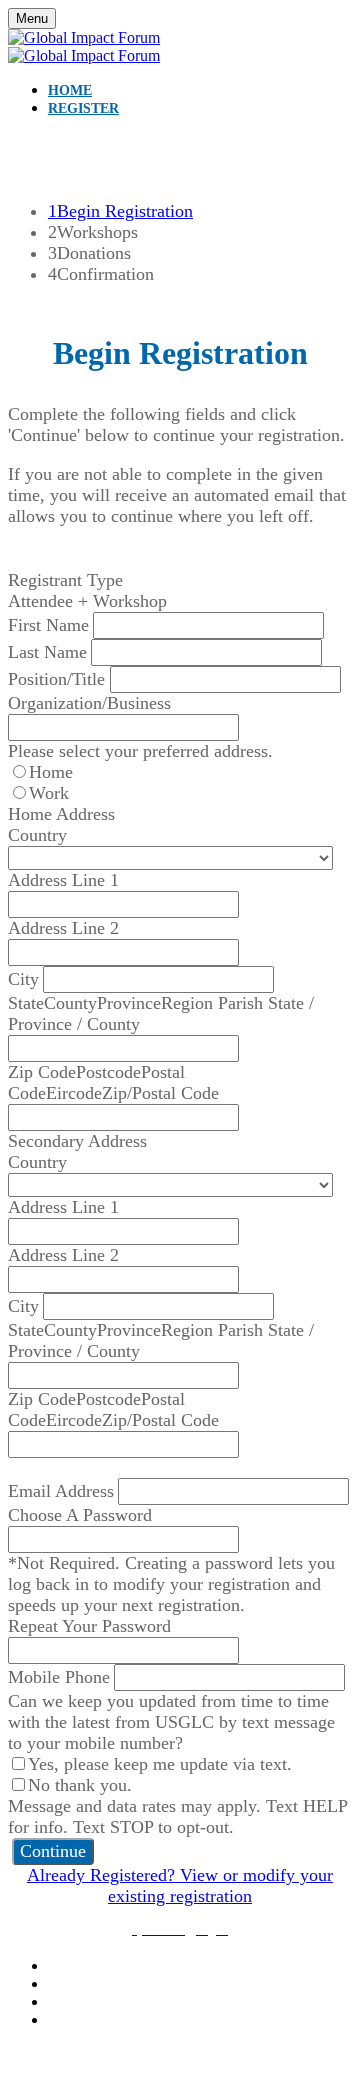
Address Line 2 (63, 928)
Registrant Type (65, 580)
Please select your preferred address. (140, 751)
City (23, 979)
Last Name (47, 652)
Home (70, 90)
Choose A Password (80, 1515)
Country (37, 835)
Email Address (61, 1491)
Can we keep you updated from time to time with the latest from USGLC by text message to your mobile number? (171, 1722)
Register (83, 108)
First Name (48, 625)
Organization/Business (89, 703)
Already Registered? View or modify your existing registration (180, 1885)
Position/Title (59, 679)
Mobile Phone (59, 1677)
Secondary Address (77, 1141)
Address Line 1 (63, 880)
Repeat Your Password (89, 1626)
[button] (53, 1851)
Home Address (61, 814)
